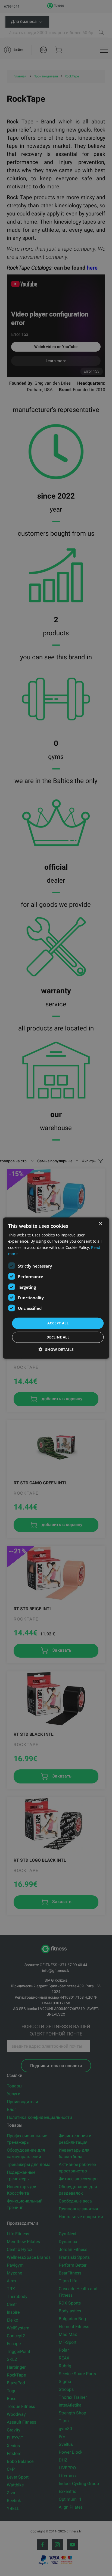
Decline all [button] (58, 1337)
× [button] (100, 1224)
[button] (56, 1349)
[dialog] (56, 1288)
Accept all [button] (58, 1323)
